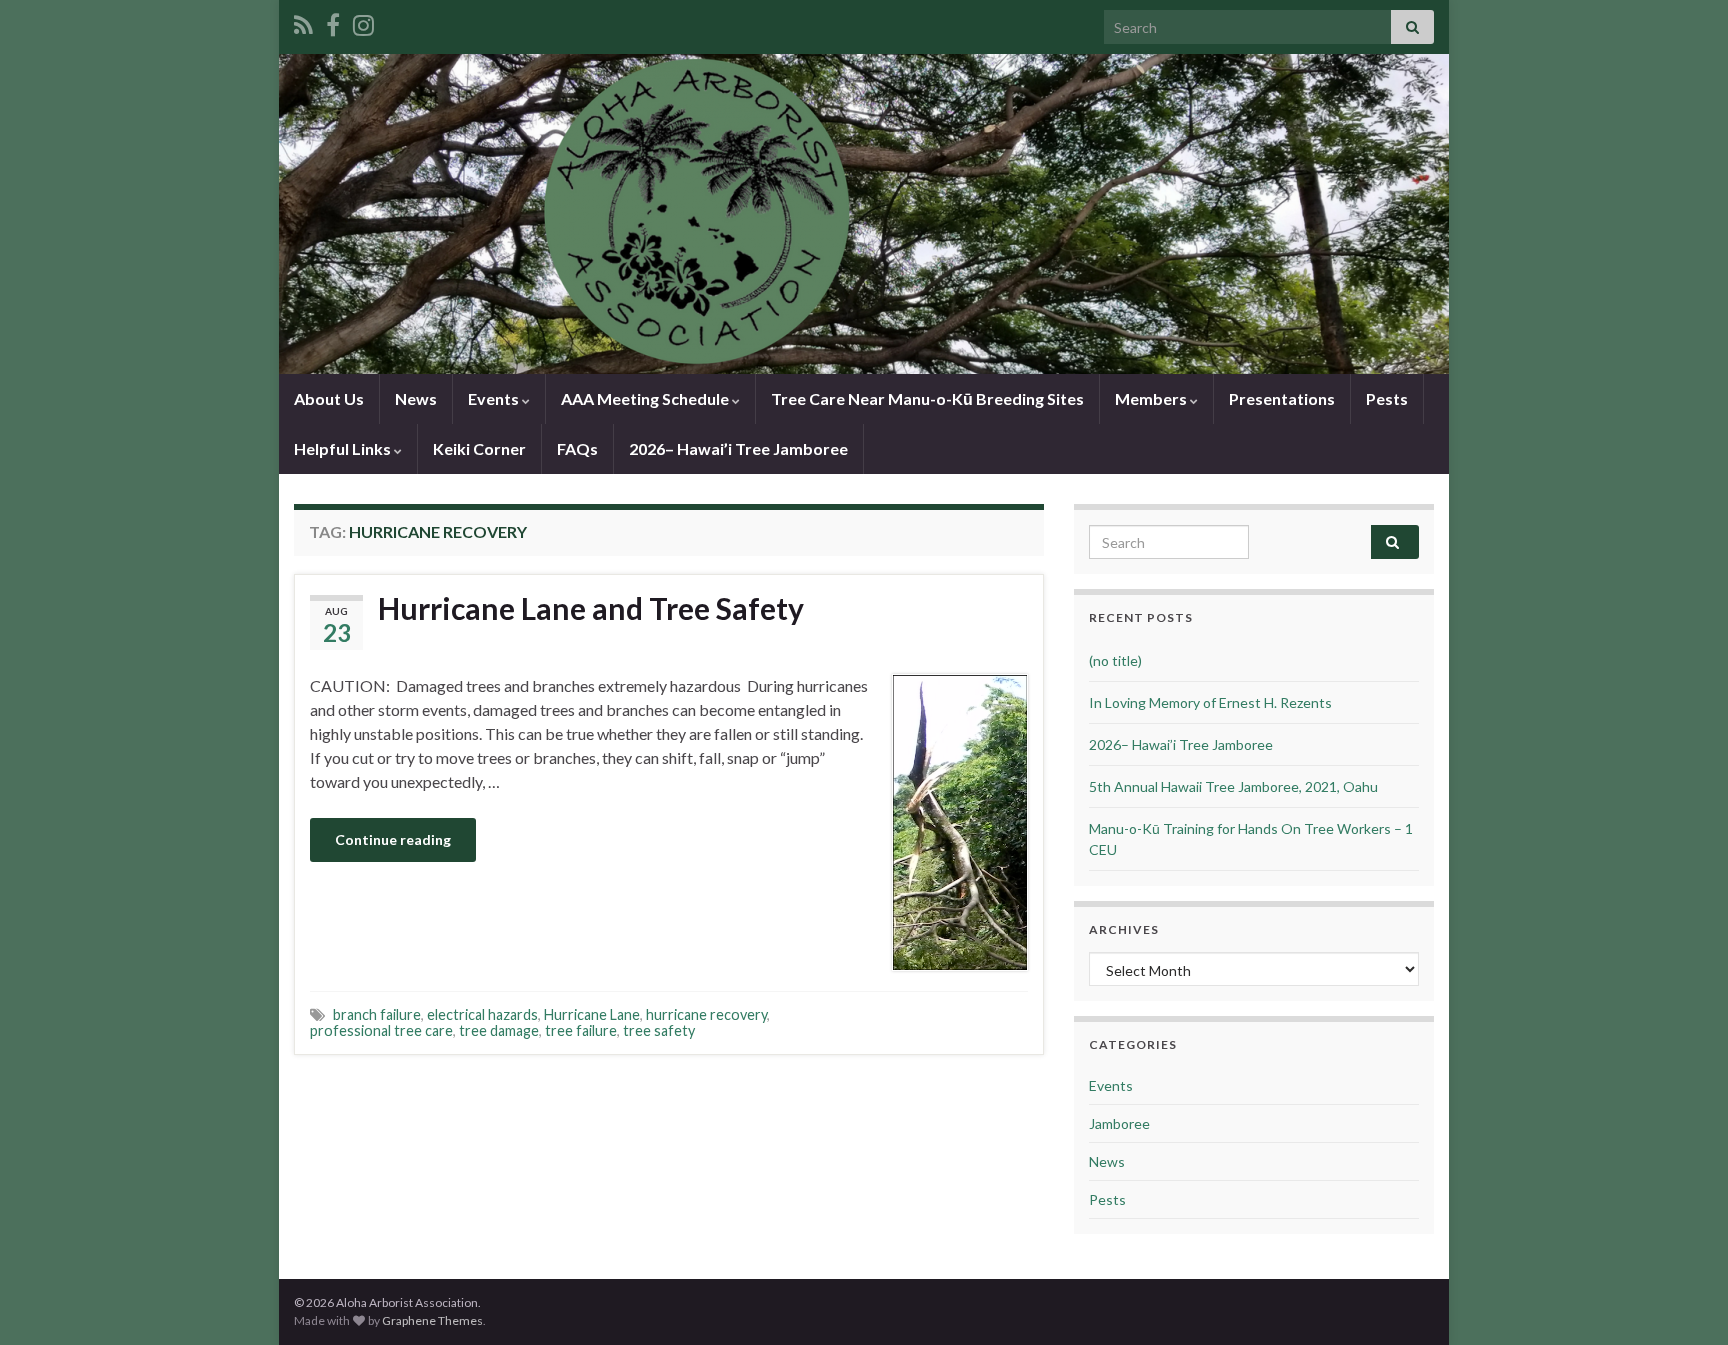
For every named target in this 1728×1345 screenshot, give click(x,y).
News (416, 398)
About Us (329, 398)
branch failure (377, 1014)
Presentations (1282, 398)
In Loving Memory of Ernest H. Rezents (1210, 702)
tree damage (499, 1030)
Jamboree (1119, 1123)
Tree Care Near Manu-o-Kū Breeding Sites (927, 398)
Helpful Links (344, 448)
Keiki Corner (479, 448)
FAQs (577, 448)
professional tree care (381, 1030)
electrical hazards (482, 1014)
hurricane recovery (706, 1014)
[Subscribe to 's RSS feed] (303, 21)
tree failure (581, 1030)
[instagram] (363, 21)
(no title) (1115, 660)
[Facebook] (333, 21)
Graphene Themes (432, 1320)
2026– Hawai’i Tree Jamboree (738, 448)
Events (495, 398)
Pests (1387, 398)
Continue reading (393, 839)
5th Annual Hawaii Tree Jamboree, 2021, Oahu (1233, 786)
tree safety (659, 1030)
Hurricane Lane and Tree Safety (591, 608)
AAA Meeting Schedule (646, 398)
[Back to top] (1683, 1300)
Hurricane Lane (592, 1014)
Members (1152, 398)
